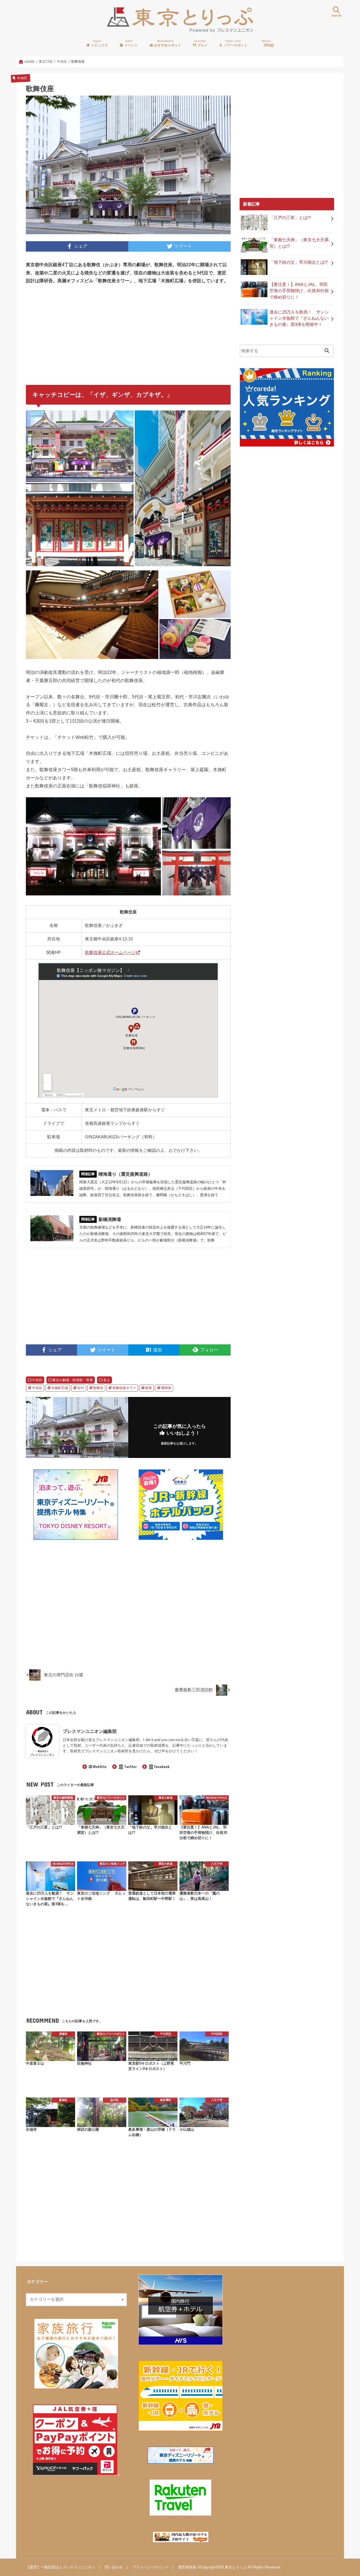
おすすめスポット (167, 43)
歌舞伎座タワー (124, 1388)
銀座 (148, 1388)
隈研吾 (166, 1388)
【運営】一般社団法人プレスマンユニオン (61, 2567)
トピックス (99, 43)
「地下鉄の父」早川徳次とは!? (299, 262)
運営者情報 (187, 2567)
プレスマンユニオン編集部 (90, 1731)
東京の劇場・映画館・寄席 (73, 1380)
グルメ (201, 43)
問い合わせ (114, 2567)
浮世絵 (268, 43)
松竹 (81, 1388)
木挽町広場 (60, 1388)
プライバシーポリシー (150, 2567)
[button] (80, 446)
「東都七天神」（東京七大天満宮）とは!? (299, 243)
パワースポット (235, 43)
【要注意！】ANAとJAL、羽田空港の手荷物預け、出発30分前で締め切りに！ (299, 291)
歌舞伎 (98, 1388)
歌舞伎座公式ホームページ (110, 952)
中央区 (37, 1380)
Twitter (130, 1767)
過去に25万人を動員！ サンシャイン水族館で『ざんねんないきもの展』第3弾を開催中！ (299, 318)
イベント (131, 43)
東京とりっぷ (236, 2567)
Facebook (162, 1767)
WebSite (100, 1767)
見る (107, 1380)
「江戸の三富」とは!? (290, 218)
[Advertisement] (76, 332)
